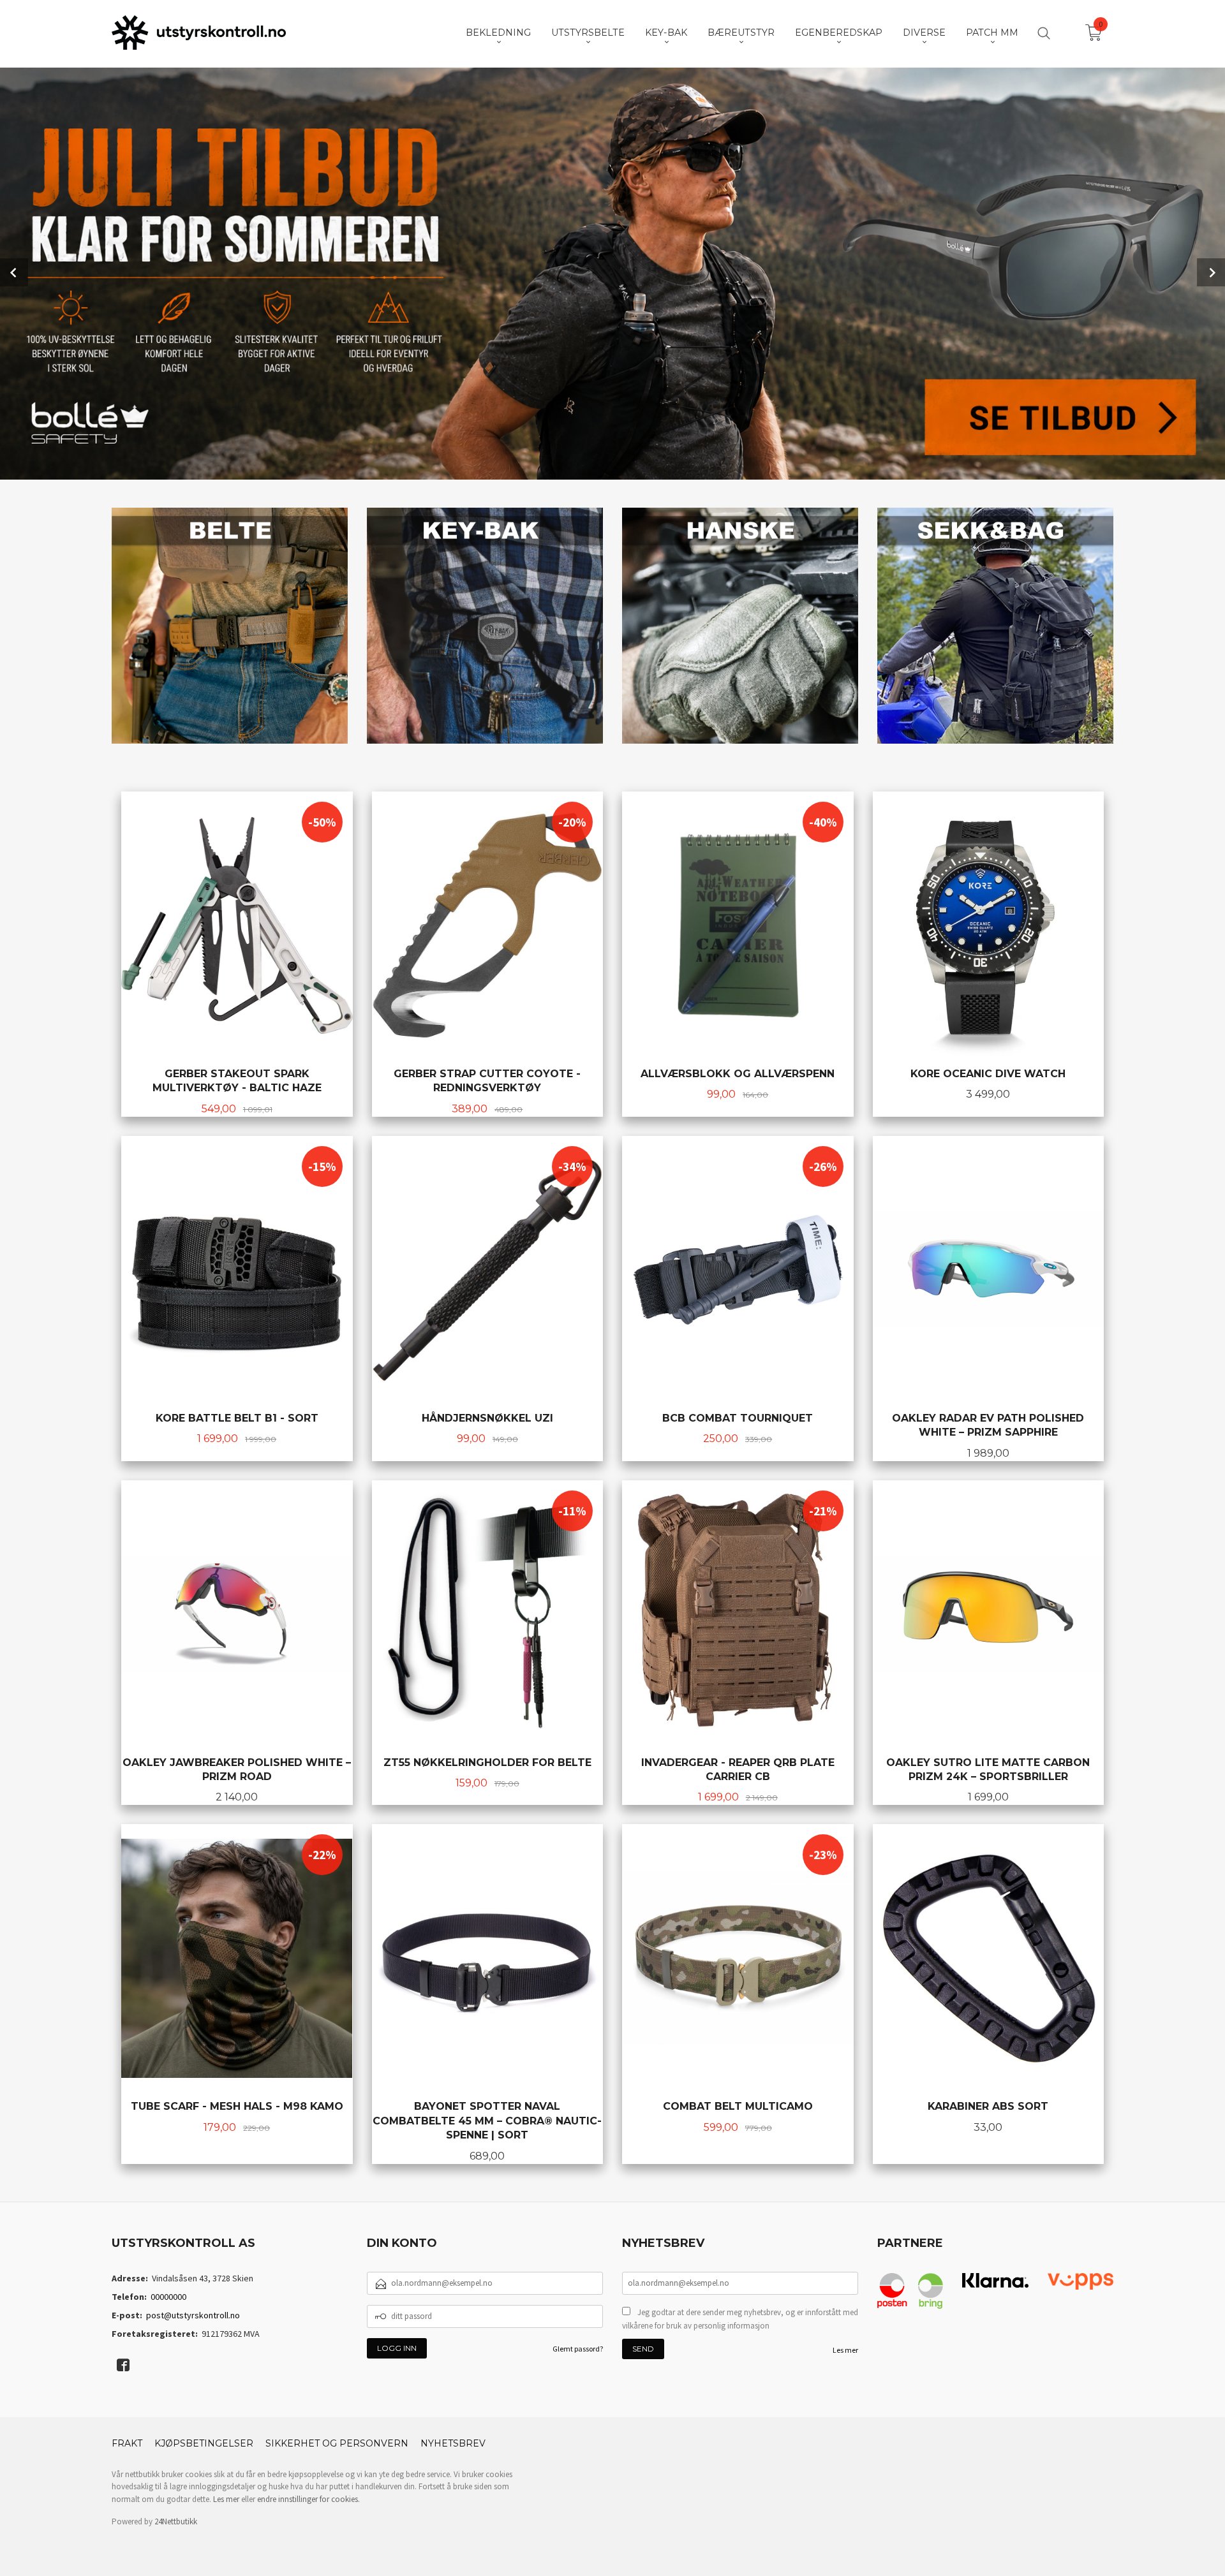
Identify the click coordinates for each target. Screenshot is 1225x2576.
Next (1211, 272)
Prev (14, 272)
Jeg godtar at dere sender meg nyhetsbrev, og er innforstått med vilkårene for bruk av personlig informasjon (740, 2319)
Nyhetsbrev (453, 2443)
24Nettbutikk (176, 2521)
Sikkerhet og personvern (337, 2443)
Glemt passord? (578, 2349)
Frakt (127, 2443)
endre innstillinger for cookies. (308, 2499)
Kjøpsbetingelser (204, 2443)
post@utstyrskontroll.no (193, 2315)
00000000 (168, 2297)
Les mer (845, 2350)
